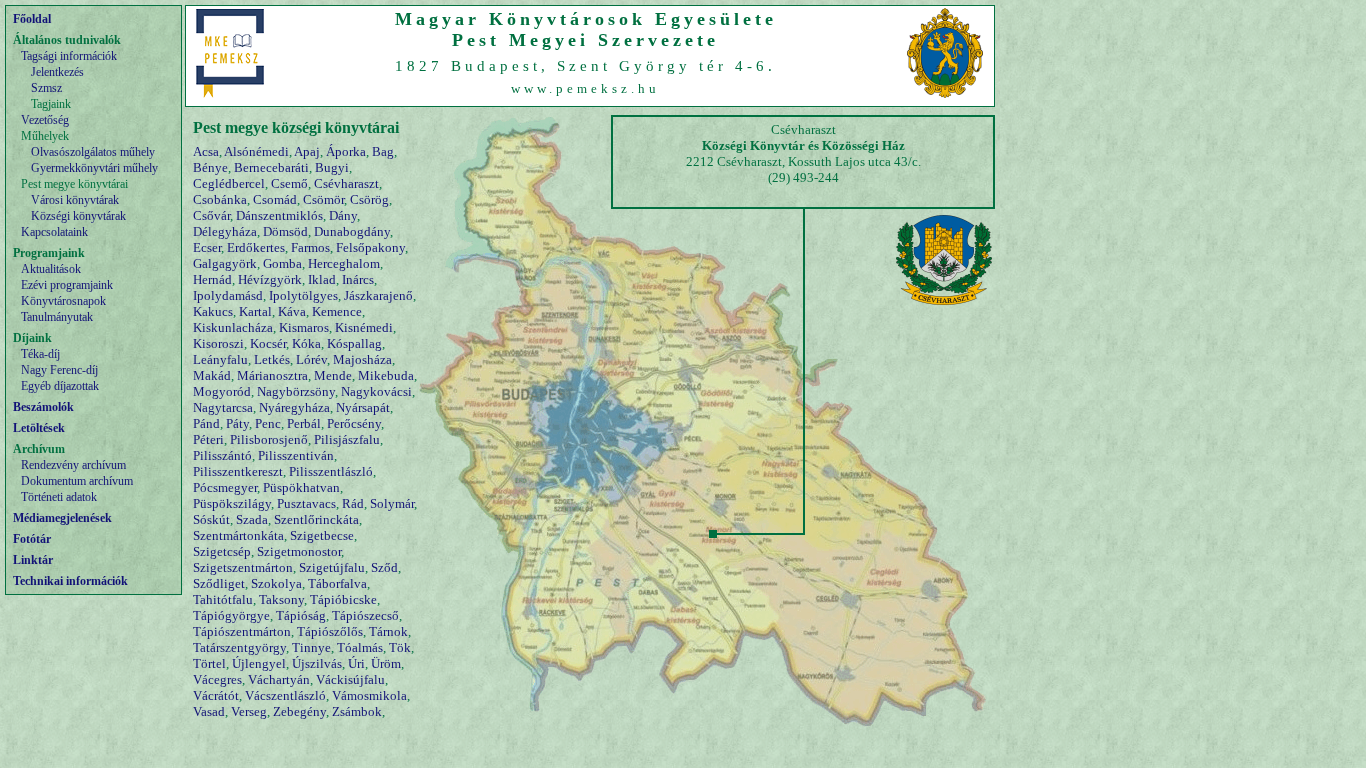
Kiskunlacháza (233, 327)
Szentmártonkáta (238, 535)
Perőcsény (354, 423)
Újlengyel (259, 663)
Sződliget (219, 583)
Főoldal (32, 19)
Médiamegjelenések (62, 518)
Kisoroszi (218, 343)
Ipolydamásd (228, 295)
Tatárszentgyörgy (239, 647)
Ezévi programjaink (67, 285)
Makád (212, 375)
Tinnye (311, 647)
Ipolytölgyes (303, 295)
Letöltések (39, 428)
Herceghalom (344, 263)
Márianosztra (272, 375)
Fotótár (32, 539)
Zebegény (299, 711)
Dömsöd (285, 231)
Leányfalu (220, 359)
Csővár (211, 215)
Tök (400, 647)
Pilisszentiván (296, 455)
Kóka (306, 343)
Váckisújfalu (350, 679)
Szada (252, 519)
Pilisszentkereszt (238, 471)
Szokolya (276, 583)
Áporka (346, 151)
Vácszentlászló (285, 695)
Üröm (386, 663)
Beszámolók (43, 407)
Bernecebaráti (271, 167)
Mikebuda (386, 375)
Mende (333, 375)
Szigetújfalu (332, 567)
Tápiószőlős (330, 631)
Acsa (206, 151)
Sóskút (211, 519)
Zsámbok (357, 711)
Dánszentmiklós (279, 215)
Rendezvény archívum (73, 465)
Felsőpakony (370, 247)
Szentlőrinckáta (316, 519)
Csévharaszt (346, 183)
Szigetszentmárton (243, 567)
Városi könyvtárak (75, 200)
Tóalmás (360, 647)
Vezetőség (45, 120)
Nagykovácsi (376, 391)
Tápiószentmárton (242, 631)
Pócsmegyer (225, 487)
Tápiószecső (365, 615)
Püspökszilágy (232, 503)
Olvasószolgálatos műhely (93, 152)
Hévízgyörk (270, 279)
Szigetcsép (222, 551)
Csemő (289, 183)
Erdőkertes (256, 247)
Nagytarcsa (223, 407)
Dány (343, 215)
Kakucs (213, 311)
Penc (268, 423)
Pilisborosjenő (269, 439)
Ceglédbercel (229, 183)
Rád (353, 503)
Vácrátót (216, 695)
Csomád (275, 199)
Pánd (206, 423)
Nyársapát (363, 407)
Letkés (272, 359)
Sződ (384, 567)
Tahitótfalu (223, 599)
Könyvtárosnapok (63, 301)
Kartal (255, 311)
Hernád (212, 279)
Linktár (33, 560)
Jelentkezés (57, 72)
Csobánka (220, 199)
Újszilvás (317, 663)
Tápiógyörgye (231, 615)
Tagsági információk (69, 56)
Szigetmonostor (299, 551)
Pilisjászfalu (347, 439)
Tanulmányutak (57, 317)
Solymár (392, 503)
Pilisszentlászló (331, 471)
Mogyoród (222, 391)
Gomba (282, 263)
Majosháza (362, 359)
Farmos (310, 247)
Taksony (281, 599)
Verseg (249, 711)
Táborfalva (337, 583)
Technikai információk (70, 581)
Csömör (323, 199)
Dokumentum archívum (77, 481)
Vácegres (217, 679)
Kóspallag (354, 343)
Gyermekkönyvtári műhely (94, 168)
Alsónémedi (256, 151)
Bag (383, 151)
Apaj (307, 151)
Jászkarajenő (378, 295)
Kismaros (304, 327)
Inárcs (358, 279)
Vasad (209, 711)
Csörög (369, 199)
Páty (237, 423)
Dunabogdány (352, 231)
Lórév (311, 359)
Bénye (210, 167)
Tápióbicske (343, 599)
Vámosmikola (369, 695)
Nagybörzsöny (296, 391)
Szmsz (46, 88)
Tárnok (388, 631)
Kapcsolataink (54, 232)
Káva (292, 311)
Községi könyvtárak (78, 216)
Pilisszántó (222, 455)
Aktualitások (51, 269)
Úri (356, 663)
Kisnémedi (364, 327)
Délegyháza (225, 231)
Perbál (304, 423)
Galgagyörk (225, 263)
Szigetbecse (322, 535)
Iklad (322, 279)
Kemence (337, 311)
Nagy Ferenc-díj (59, 370)
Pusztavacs (306, 503)
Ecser (207, 247)
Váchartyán (279, 679)
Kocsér (268, 343)
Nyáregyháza (294, 407)
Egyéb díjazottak (60, 386)
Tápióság (301, 615)
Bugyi (332, 167)
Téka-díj (40, 354)
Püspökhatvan (301, 487)
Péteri (208, 439)
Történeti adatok (59, 497)
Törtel (209, 663)
